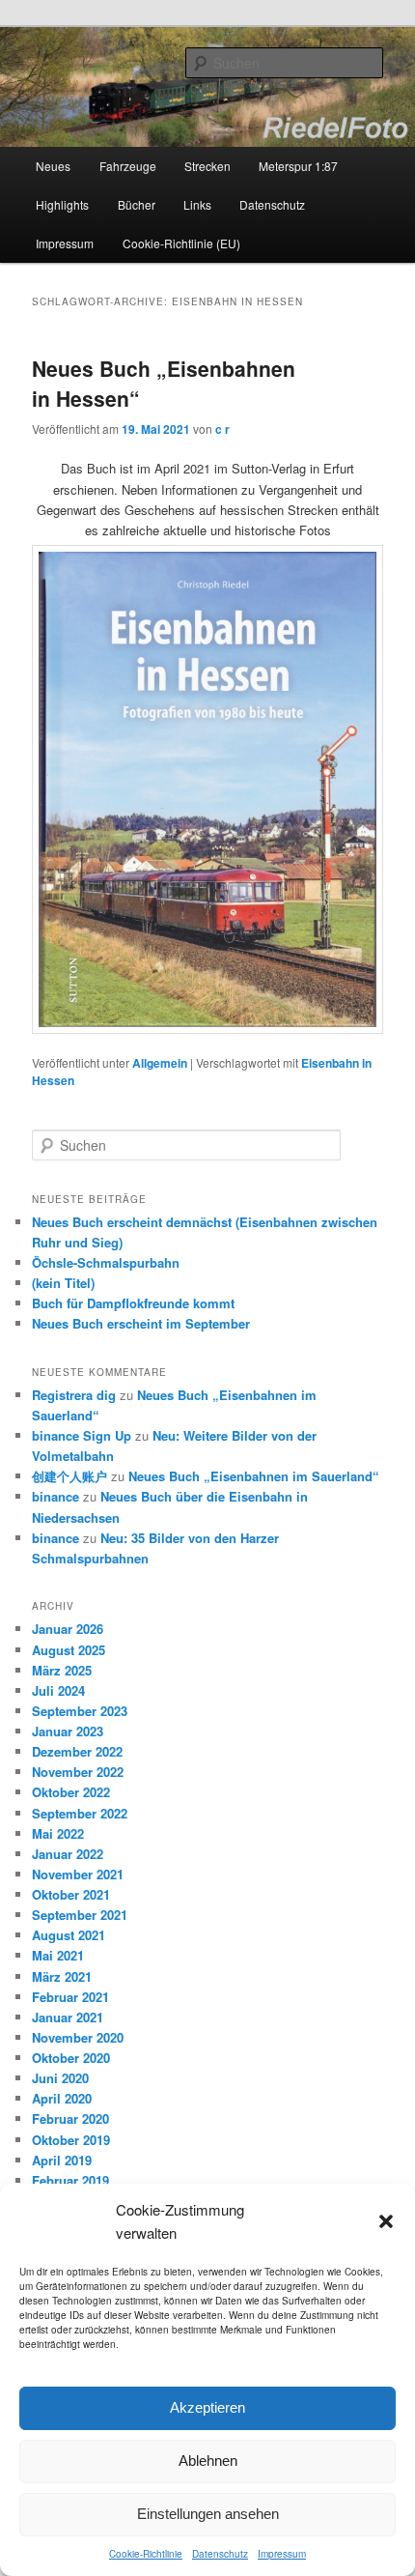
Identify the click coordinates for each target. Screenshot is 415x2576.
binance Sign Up (82, 1435)
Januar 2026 (68, 1629)
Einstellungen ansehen (208, 2514)
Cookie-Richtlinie (146, 2554)
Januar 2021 (68, 2017)
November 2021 (78, 1874)
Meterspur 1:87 (298, 166)
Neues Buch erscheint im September (141, 1323)
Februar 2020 (70, 2118)
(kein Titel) (63, 1283)
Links (197, 204)
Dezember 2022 (77, 1751)
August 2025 (69, 1650)
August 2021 (69, 1935)
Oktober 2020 (71, 2058)
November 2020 (78, 2037)
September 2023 (80, 1711)
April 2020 (62, 2098)
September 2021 (80, 1915)
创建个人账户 (69, 1476)
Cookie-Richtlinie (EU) (181, 243)
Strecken (207, 166)
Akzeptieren (207, 2407)
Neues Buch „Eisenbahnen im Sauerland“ (254, 1476)
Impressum (282, 2554)
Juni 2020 (60, 2078)
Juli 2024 (58, 1690)
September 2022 (80, 1813)
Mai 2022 (58, 1833)
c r (222, 429)
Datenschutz (220, 2554)
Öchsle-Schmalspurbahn (106, 1262)
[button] (386, 2221)
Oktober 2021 (71, 1894)
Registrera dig (74, 1395)
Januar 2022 (68, 1854)
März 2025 (62, 1670)
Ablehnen (208, 2461)
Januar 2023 (68, 1731)
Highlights (62, 204)
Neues (53, 166)
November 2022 (78, 1772)
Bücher (137, 204)
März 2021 (62, 1976)
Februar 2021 (70, 1997)
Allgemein (160, 1063)
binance (55, 1496)
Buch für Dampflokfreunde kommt (133, 1303)
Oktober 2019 (71, 2140)
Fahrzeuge (128, 166)
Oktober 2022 (71, 1792)
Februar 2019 (70, 2180)
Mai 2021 (58, 1955)
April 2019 (62, 2160)
